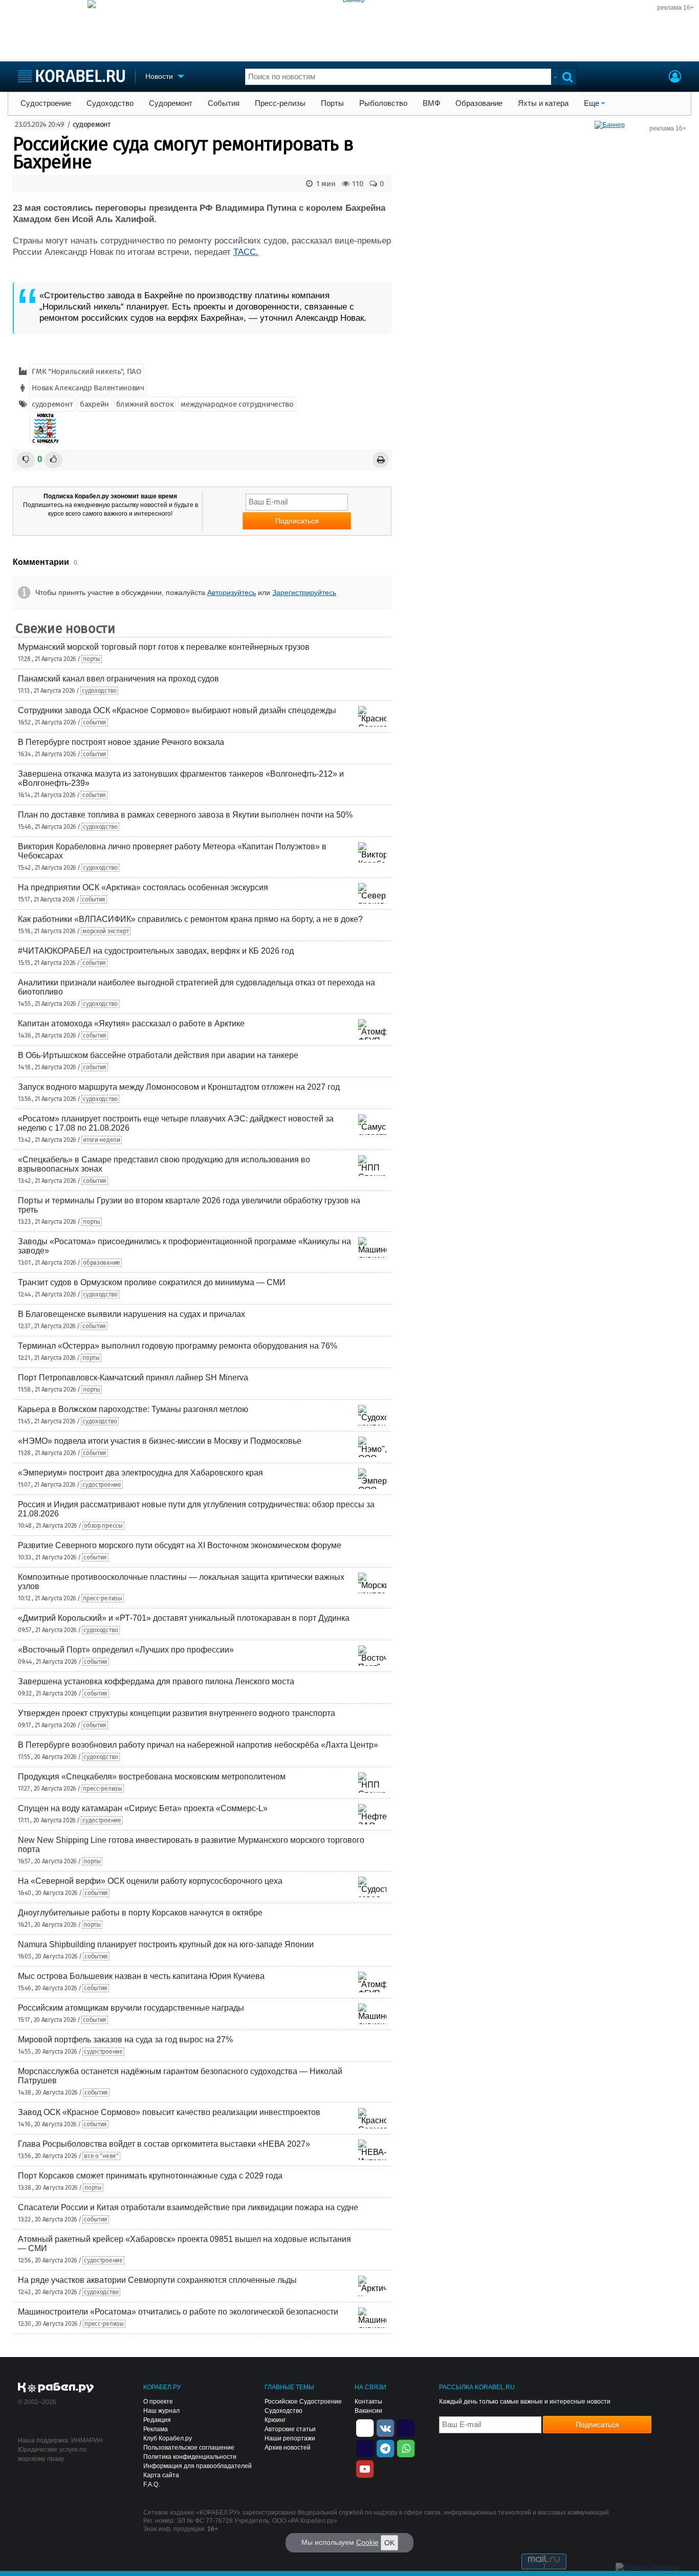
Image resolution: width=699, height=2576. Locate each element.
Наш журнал (161, 2411)
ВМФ (431, 103)
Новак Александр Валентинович (88, 388)
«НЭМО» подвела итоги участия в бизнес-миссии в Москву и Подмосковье (160, 1441)
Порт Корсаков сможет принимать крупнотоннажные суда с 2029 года (150, 2176)
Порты (332, 103)
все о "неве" (101, 2156)
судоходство (99, 691)
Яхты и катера (543, 103)
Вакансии (368, 2411)
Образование (479, 103)
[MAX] (365, 2448)
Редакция (157, 2420)
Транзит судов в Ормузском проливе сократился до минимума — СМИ (152, 1282)
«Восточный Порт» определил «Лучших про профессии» (126, 1650)
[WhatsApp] (406, 2448)
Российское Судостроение (303, 2402)
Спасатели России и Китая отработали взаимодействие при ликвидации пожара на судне (188, 2207)
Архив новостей (288, 2448)
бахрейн (94, 404)
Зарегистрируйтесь (304, 592)
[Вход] (675, 78)
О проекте (158, 2402)
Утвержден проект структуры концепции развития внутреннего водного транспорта (177, 1713)
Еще (592, 103)
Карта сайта (161, 2475)
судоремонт (92, 125)
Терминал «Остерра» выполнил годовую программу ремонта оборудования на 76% (178, 1346)
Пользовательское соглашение (189, 2448)
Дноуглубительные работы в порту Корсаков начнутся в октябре (140, 1913)
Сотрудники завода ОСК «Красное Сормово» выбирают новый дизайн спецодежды (177, 710)
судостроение (102, 1485)
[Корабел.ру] (56, 2388)
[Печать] (381, 460)
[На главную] (71, 76)
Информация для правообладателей (198, 2466)
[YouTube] (365, 2468)
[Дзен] (365, 2427)
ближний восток (145, 404)
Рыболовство (383, 103)
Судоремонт (171, 103)
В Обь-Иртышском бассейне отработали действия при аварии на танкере (158, 1055)
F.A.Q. (151, 2484)
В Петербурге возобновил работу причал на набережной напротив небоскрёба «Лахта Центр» (198, 1745)
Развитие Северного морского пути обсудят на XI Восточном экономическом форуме (180, 1545)
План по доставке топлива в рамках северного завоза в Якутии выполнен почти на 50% (185, 815)
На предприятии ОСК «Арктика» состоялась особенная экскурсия (143, 887)
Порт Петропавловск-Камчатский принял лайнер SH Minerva (133, 1378)
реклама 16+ (675, 8)
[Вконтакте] (385, 2427)
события (95, 722)
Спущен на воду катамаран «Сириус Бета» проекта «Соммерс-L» (143, 1808)
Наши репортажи (290, 2438)
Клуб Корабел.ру (168, 2438)
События (224, 103)
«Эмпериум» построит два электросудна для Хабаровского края (140, 1473)
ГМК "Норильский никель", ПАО (86, 371)
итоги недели (101, 1140)
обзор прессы (103, 1526)
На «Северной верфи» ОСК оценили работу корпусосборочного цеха (150, 1881)
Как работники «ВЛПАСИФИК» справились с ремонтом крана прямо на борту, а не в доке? (190, 919)
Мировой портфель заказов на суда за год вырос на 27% (125, 2040)
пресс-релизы (102, 1598)
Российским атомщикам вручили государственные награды (131, 2008)
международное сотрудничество (237, 404)
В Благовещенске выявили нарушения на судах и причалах (132, 1314)
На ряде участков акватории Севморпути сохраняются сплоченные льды (157, 2280)
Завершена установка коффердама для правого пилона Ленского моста (156, 1681)
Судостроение (46, 103)
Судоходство (110, 103)
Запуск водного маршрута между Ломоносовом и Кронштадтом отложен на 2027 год (179, 1087)
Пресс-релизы (280, 103)
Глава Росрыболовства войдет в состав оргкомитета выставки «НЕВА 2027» (164, 2144)
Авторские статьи (290, 2429)
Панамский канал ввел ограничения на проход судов (118, 679)
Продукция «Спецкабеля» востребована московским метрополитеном (152, 1777)
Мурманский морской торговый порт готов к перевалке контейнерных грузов (164, 647)
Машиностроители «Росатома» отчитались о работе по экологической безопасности (178, 2312)
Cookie (367, 2542)
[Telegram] (385, 2448)
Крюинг (275, 2420)
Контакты (368, 2402)
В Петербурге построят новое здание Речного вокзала (121, 742)
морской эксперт (106, 931)
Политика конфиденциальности (190, 2457)
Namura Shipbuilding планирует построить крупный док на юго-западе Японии (166, 1944)
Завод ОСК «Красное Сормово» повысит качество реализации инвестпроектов (169, 2112)
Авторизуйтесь (232, 592)
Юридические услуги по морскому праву (52, 2454)
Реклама (156, 2429)
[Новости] (45, 428)
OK (389, 2543)
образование (102, 1263)
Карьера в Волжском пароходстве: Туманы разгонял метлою (133, 1409)
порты (92, 659)
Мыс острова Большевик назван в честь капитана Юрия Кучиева (141, 1976)
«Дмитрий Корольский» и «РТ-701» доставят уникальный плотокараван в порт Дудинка (184, 1618)
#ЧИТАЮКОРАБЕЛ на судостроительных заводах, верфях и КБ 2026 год (156, 951)
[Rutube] (406, 2427)
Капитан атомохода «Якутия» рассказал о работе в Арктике (131, 1023)
